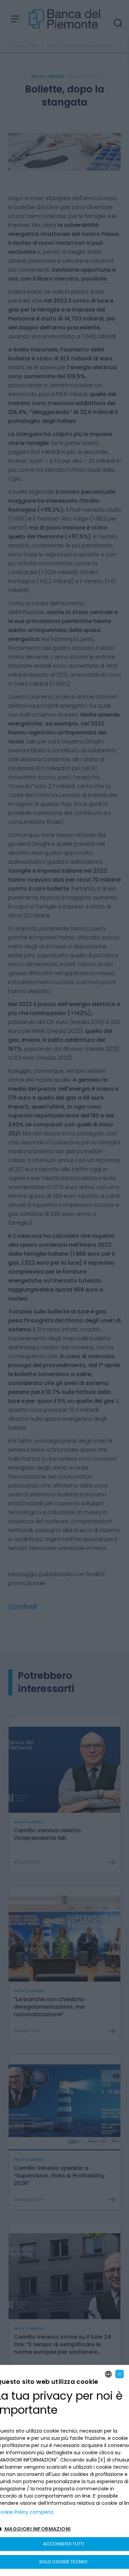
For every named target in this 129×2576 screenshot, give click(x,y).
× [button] (120, 2374)
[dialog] (64, 2470)
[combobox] (108, 2374)
